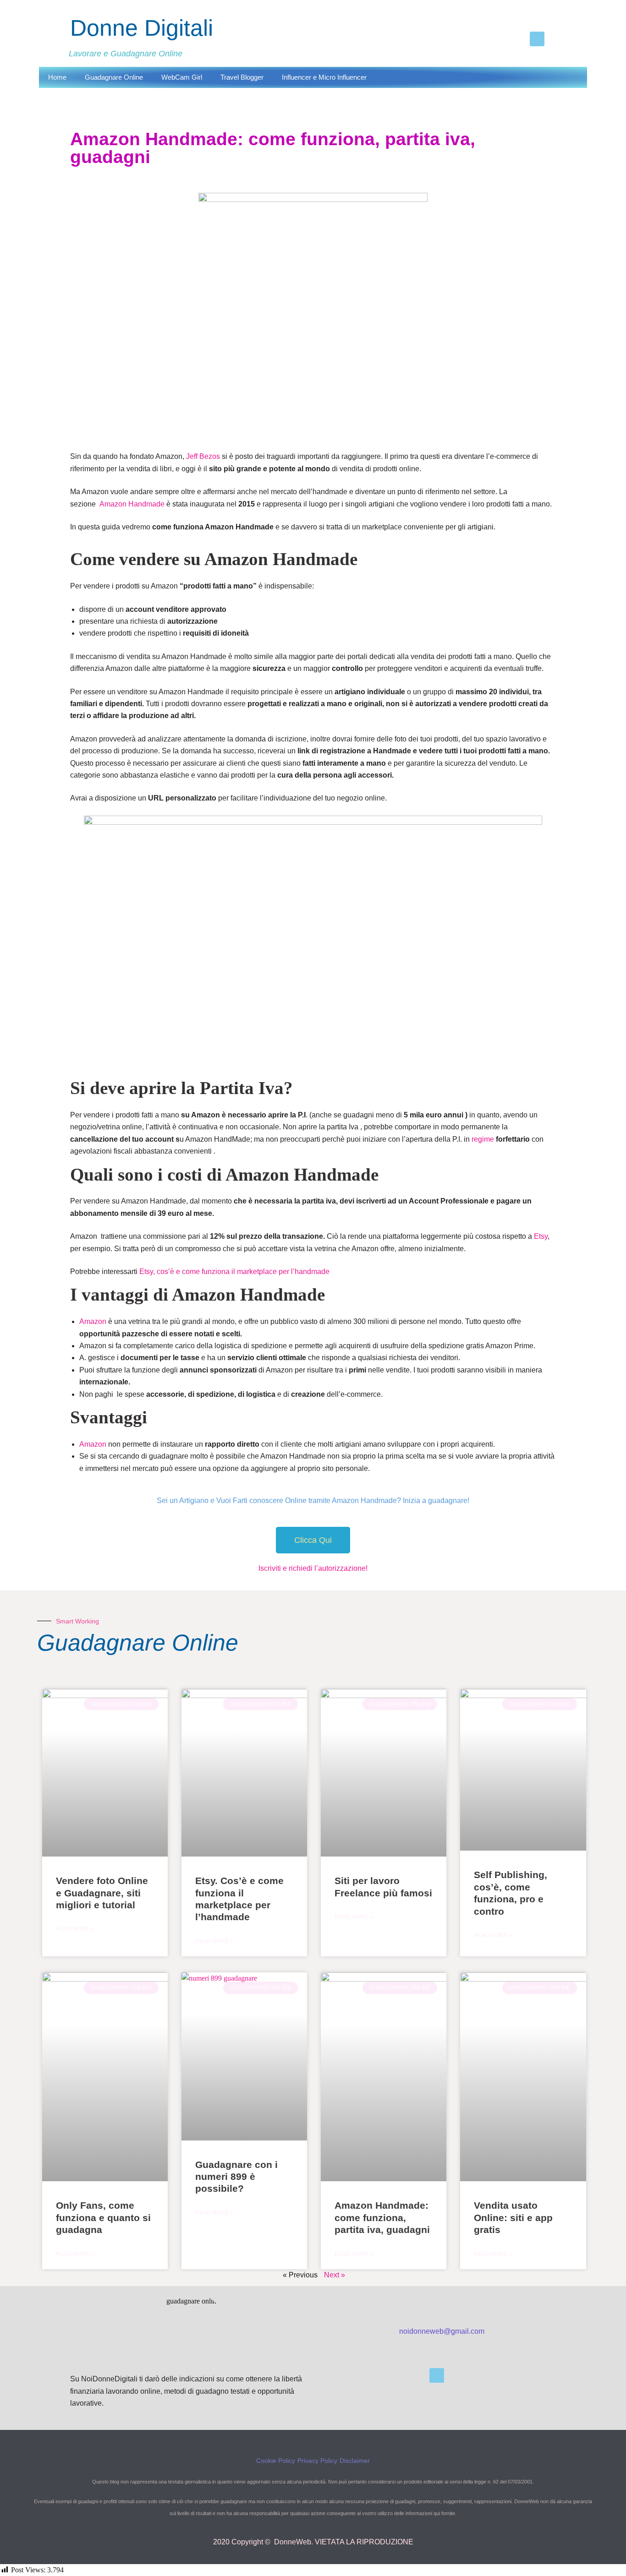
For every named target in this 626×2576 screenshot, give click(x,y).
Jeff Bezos (204, 456)
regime (483, 1139)
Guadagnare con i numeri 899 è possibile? (236, 2177)
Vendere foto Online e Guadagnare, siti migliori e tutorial (102, 1893)
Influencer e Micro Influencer (324, 77)
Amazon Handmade (132, 504)
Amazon (93, 1321)
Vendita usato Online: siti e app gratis (513, 2217)
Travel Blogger (242, 77)
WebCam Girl (182, 77)
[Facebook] (537, 39)
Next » (335, 2275)
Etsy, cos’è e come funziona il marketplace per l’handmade (234, 1272)
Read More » (75, 1929)
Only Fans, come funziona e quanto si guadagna (103, 2217)
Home (57, 77)
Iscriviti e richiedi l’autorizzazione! (313, 1568)
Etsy (541, 1236)
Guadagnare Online (114, 77)
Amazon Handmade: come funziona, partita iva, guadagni (382, 2217)
